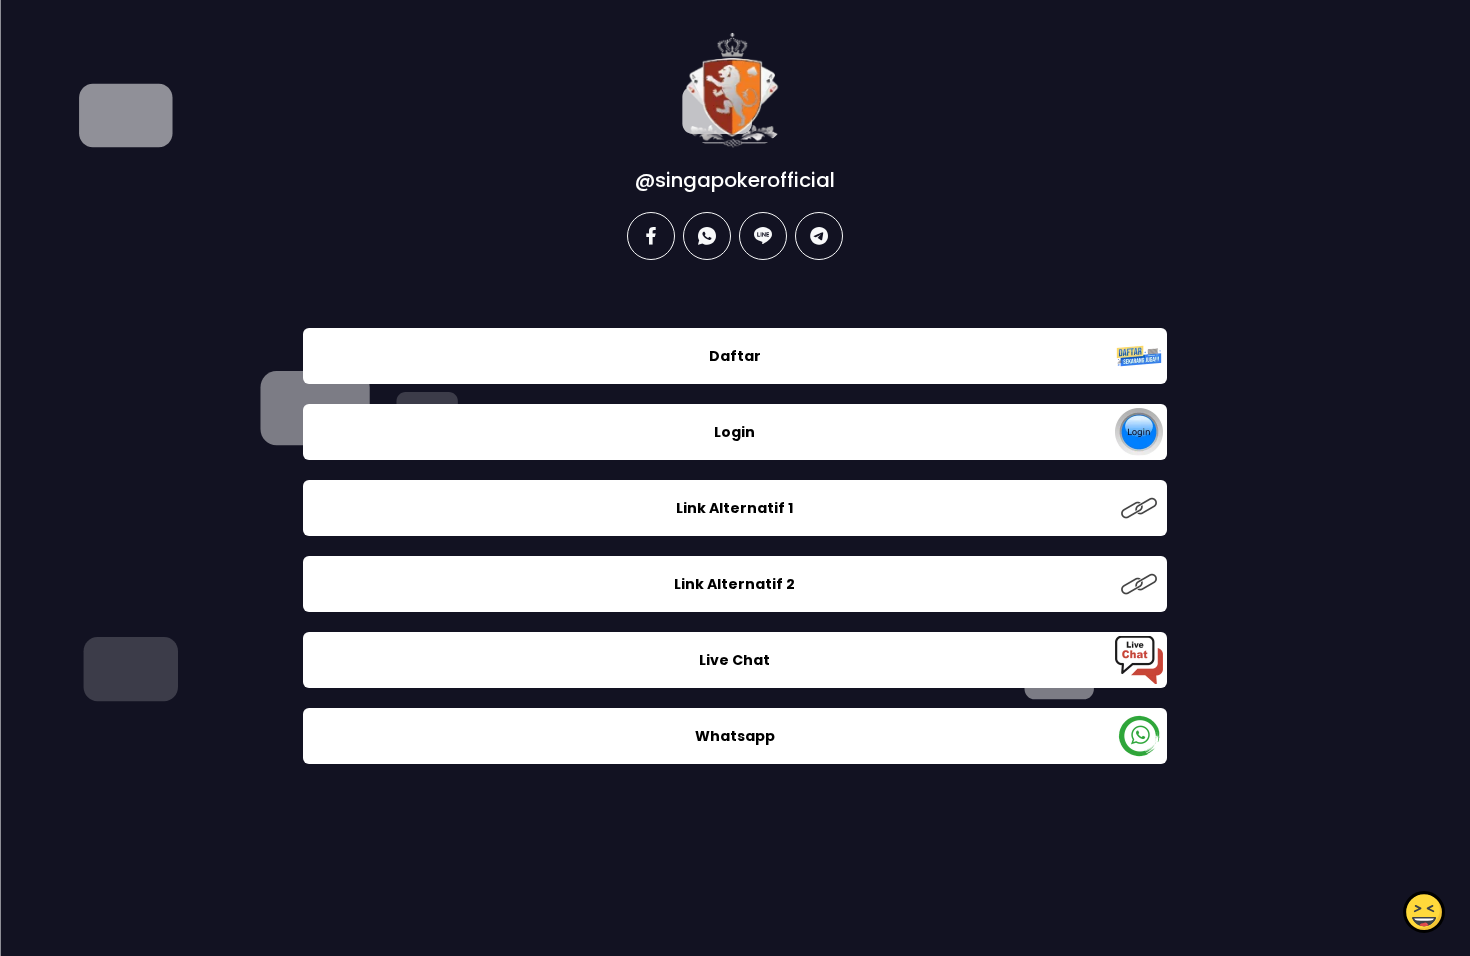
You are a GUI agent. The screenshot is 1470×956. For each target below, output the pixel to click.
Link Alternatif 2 (734, 584)
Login (734, 432)
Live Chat (734, 660)
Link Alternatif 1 (734, 508)
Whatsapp (735, 736)
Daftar (735, 356)
